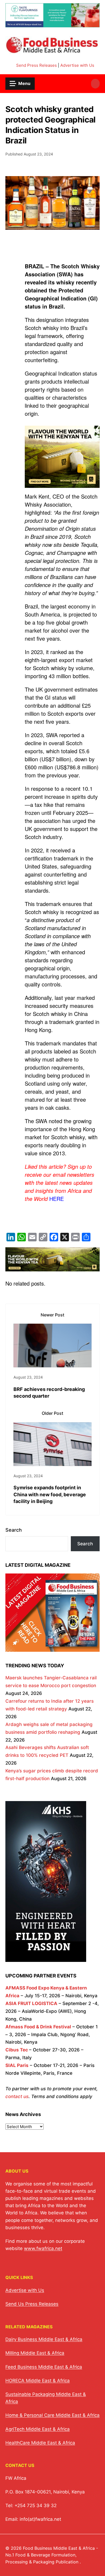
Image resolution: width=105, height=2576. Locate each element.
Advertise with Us (77, 65)
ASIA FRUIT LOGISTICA (31, 2003)
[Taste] (52, 24)
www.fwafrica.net (43, 2248)
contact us (17, 2096)
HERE (57, 1199)
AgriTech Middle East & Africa (38, 2429)
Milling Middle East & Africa (35, 2353)
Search (14, 1530)
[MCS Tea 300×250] (62, 487)
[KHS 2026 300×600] (46, 1958)
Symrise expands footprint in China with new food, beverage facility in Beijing (50, 1494)
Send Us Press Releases (32, 2304)
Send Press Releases (36, 65)
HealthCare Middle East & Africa (40, 2443)
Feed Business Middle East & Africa (44, 2367)
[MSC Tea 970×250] (52, 1267)
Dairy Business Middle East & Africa (44, 2339)
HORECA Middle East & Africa (38, 2381)
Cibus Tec (17, 2050)
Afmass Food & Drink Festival (38, 2027)
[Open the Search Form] (95, 84)
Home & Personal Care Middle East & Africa (52, 2415)
